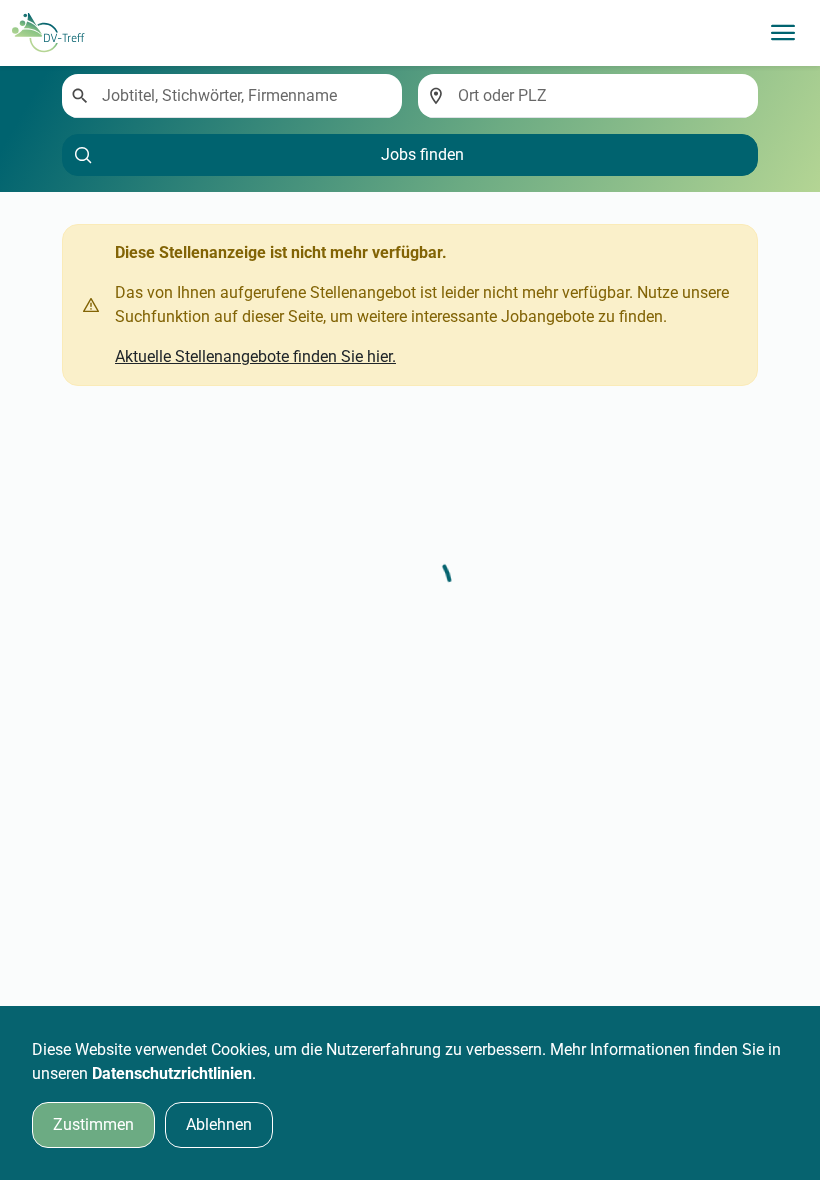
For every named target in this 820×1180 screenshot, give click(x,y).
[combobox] (244, 96)
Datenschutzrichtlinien (172, 1073)
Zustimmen (93, 1124)
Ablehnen (219, 1124)
